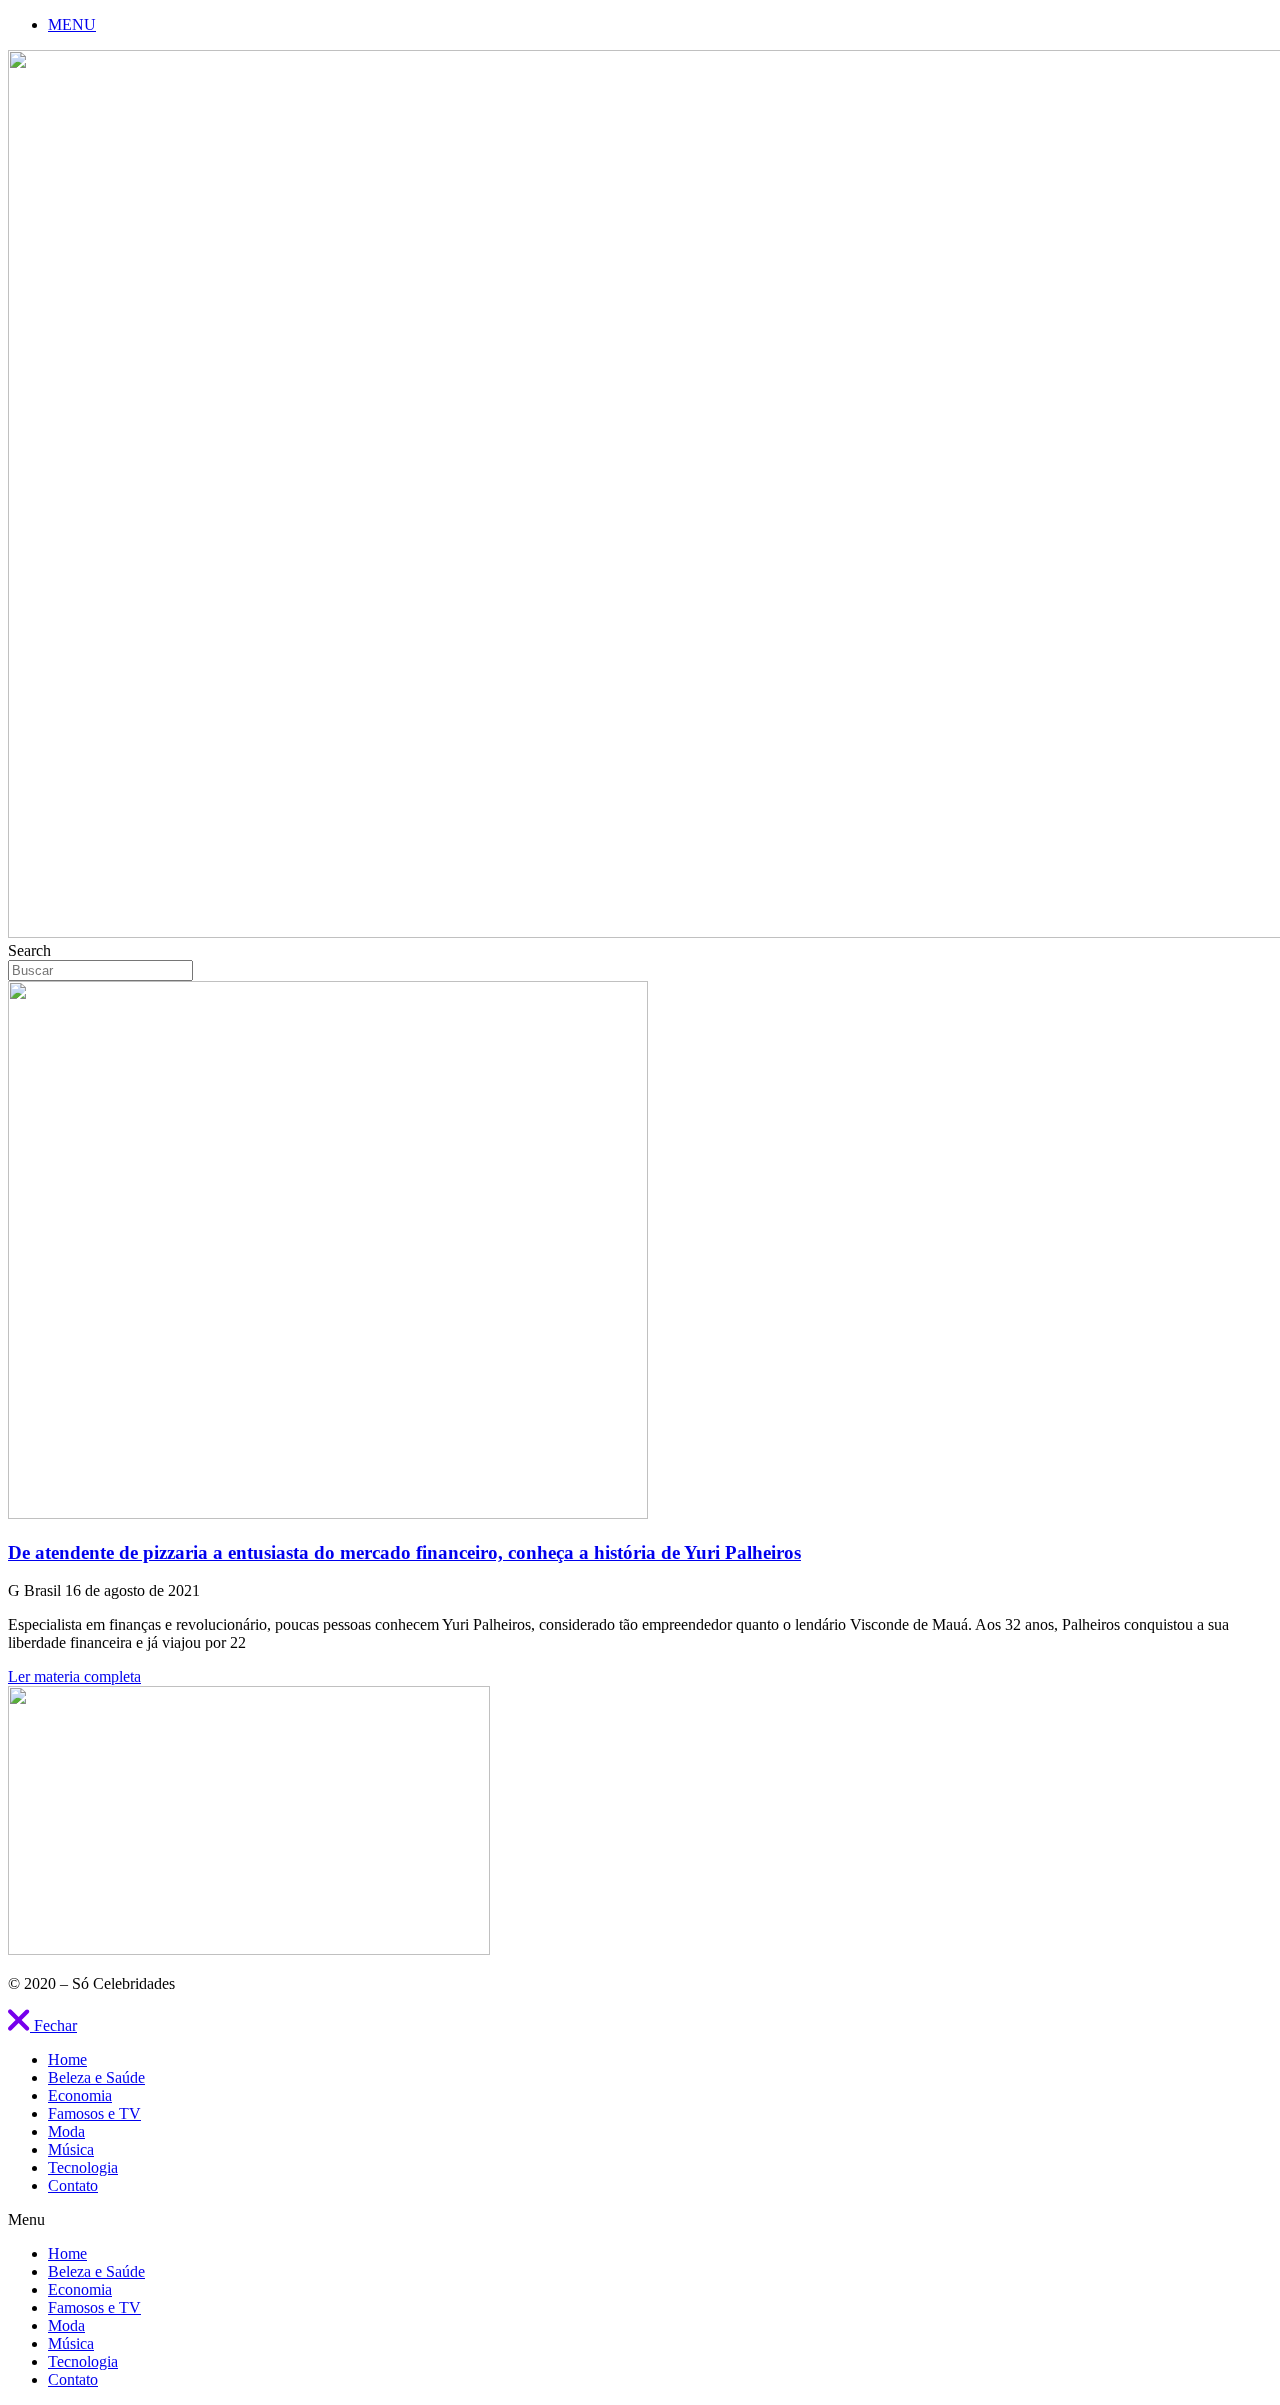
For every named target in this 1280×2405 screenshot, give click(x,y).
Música (71, 2149)
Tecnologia (83, 2167)
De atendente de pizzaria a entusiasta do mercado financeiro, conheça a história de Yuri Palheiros (404, 1552)
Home (67, 2059)
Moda (66, 2131)
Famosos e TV (94, 2113)
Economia (80, 2095)
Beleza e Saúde (96, 2077)
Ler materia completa (74, 1676)
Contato (73, 2185)
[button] (42, 2025)
